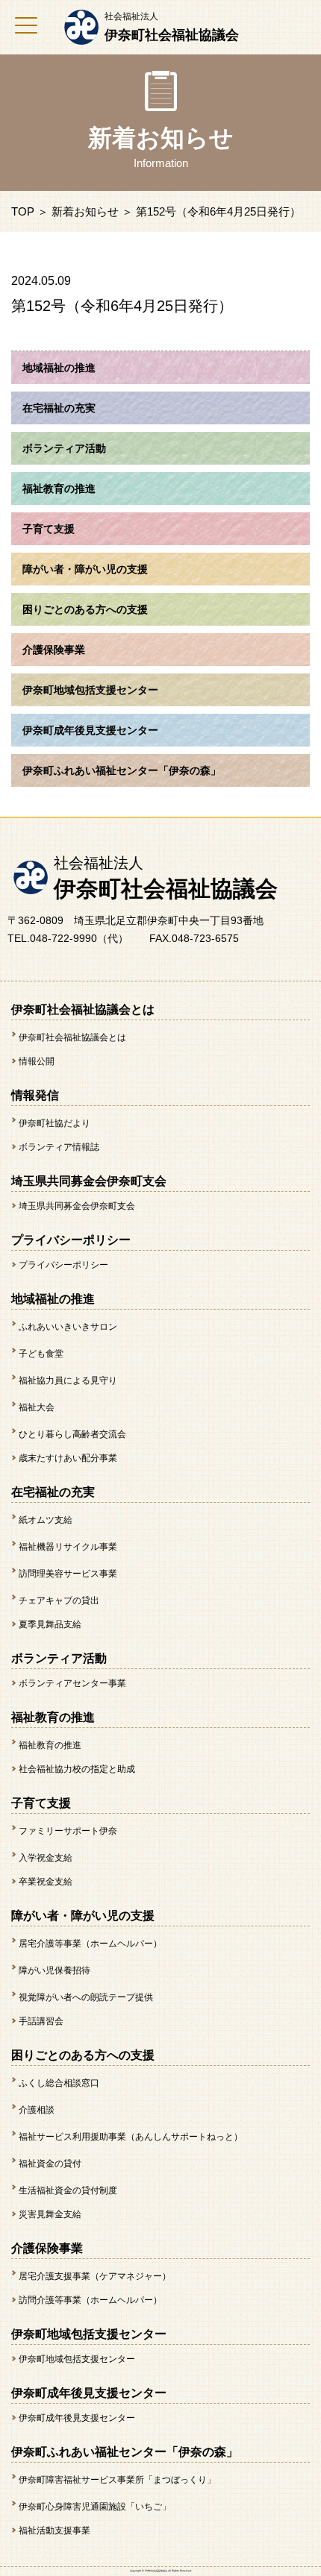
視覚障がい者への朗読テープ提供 (86, 1997)
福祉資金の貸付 (50, 2164)
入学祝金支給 (46, 1858)
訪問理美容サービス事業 (68, 1574)
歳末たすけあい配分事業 (68, 1458)
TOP (23, 211)
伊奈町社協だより (54, 1123)
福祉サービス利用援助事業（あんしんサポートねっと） (131, 2137)
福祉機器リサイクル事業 (68, 1547)
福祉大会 (37, 1407)
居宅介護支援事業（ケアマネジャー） (95, 2276)
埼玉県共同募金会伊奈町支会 (77, 1206)
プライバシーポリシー (63, 1265)
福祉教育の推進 (50, 1745)
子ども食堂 (41, 1354)
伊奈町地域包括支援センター (77, 2359)
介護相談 (37, 2110)
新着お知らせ (85, 211)
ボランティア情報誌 (59, 1147)
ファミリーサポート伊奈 (68, 1831)
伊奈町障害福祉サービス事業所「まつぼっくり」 (117, 2480)
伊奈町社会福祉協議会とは (72, 1037)
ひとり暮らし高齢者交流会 (72, 1434)
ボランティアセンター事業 (72, 1683)
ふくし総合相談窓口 (59, 2083)
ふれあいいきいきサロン (68, 1327)
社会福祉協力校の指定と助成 (77, 1769)
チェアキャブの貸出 (59, 1600)
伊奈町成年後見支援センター (77, 2418)
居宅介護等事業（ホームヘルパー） (90, 1944)
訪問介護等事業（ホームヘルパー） (90, 2300)
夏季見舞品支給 (50, 1624)
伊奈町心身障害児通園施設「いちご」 (95, 2507)
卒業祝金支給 (46, 1882)
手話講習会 (41, 2021)
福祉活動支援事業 (54, 2531)
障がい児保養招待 (54, 1970)
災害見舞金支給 (50, 2214)
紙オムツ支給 (46, 1520)
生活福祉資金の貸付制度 (68, 2190)
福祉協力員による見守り (68, 1380)
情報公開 (37, 1061)
